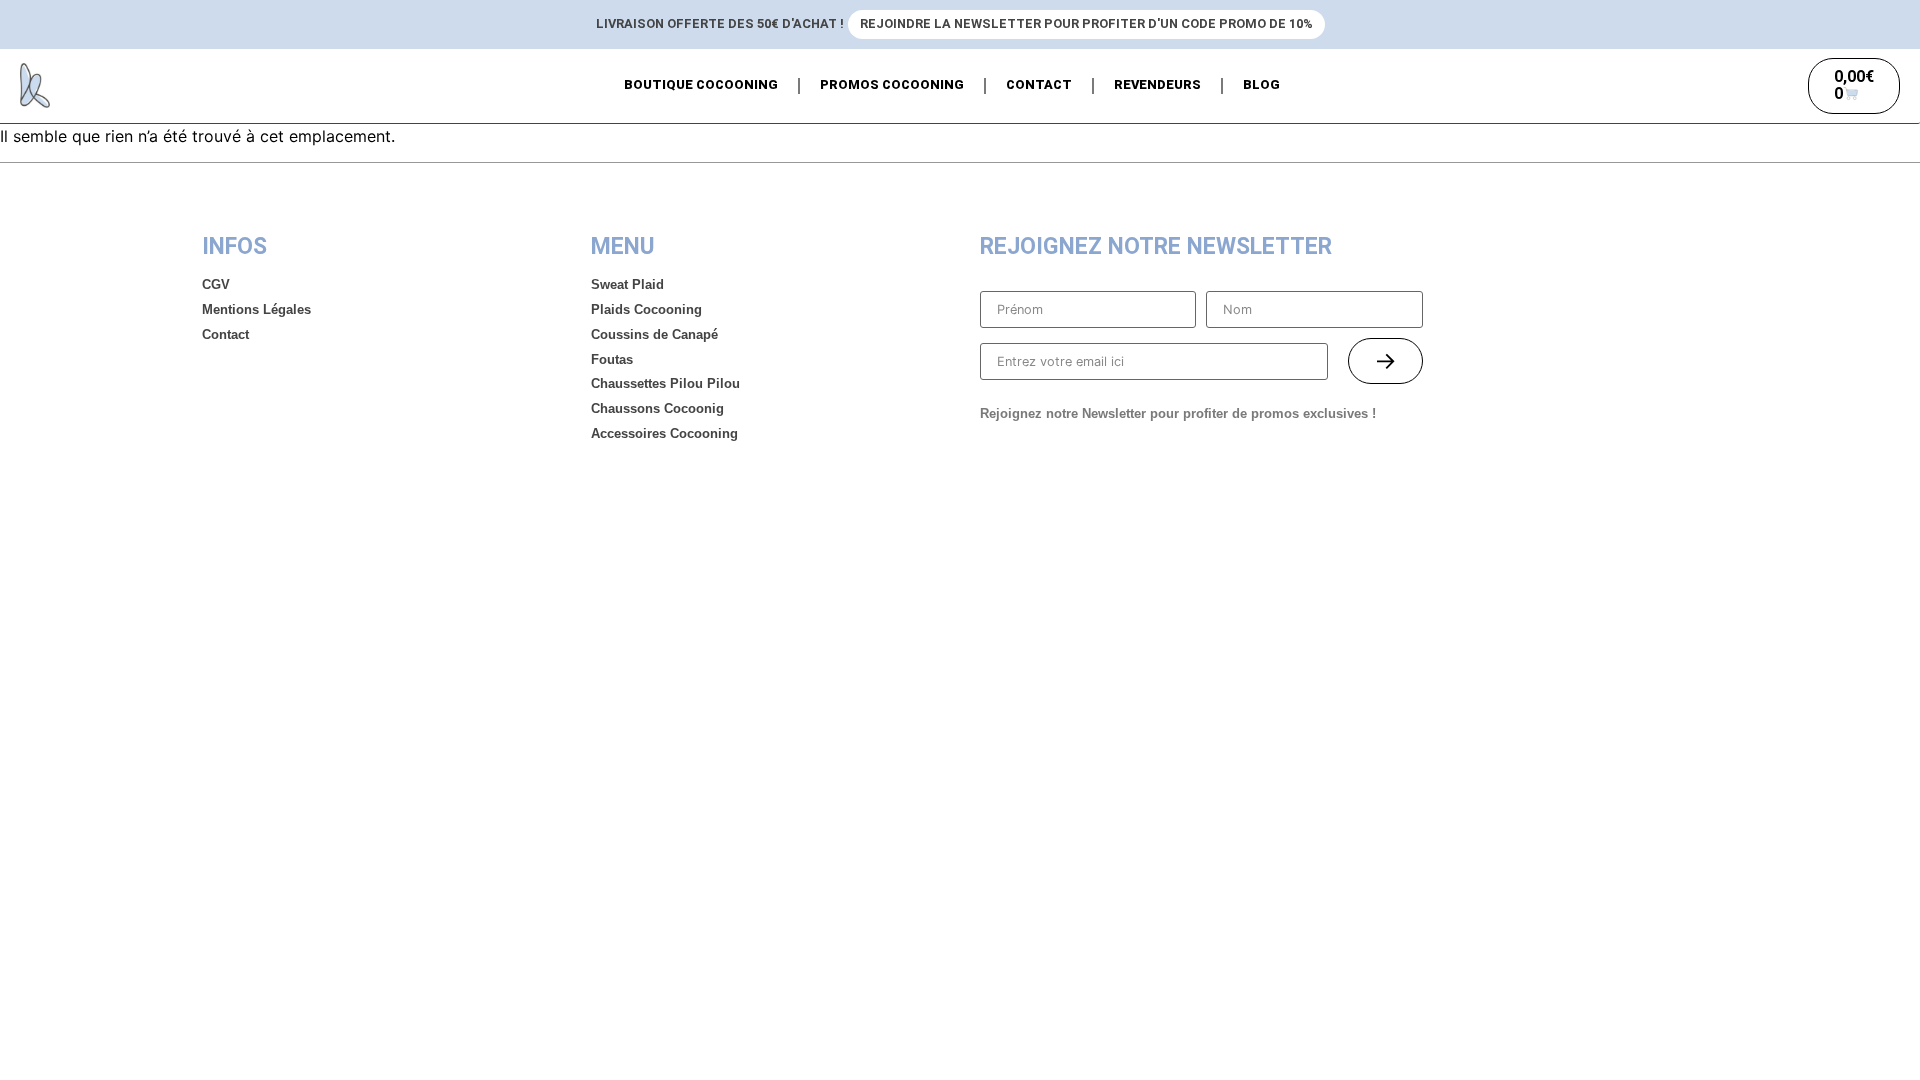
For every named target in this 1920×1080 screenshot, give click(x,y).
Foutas (612, 359)
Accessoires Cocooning (664, 433)
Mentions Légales (256, 309)
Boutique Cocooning (701, 84)
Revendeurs (1157, 84)
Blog (1261, 84)
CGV (216, 284)
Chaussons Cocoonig (657, 408)
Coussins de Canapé (654, 334)
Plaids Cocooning (646, 309)
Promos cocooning (892, 84)
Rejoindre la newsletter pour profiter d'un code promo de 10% (1086, 23)
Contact (1039, 84)
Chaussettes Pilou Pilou (665, 383)
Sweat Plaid (627, 284)
